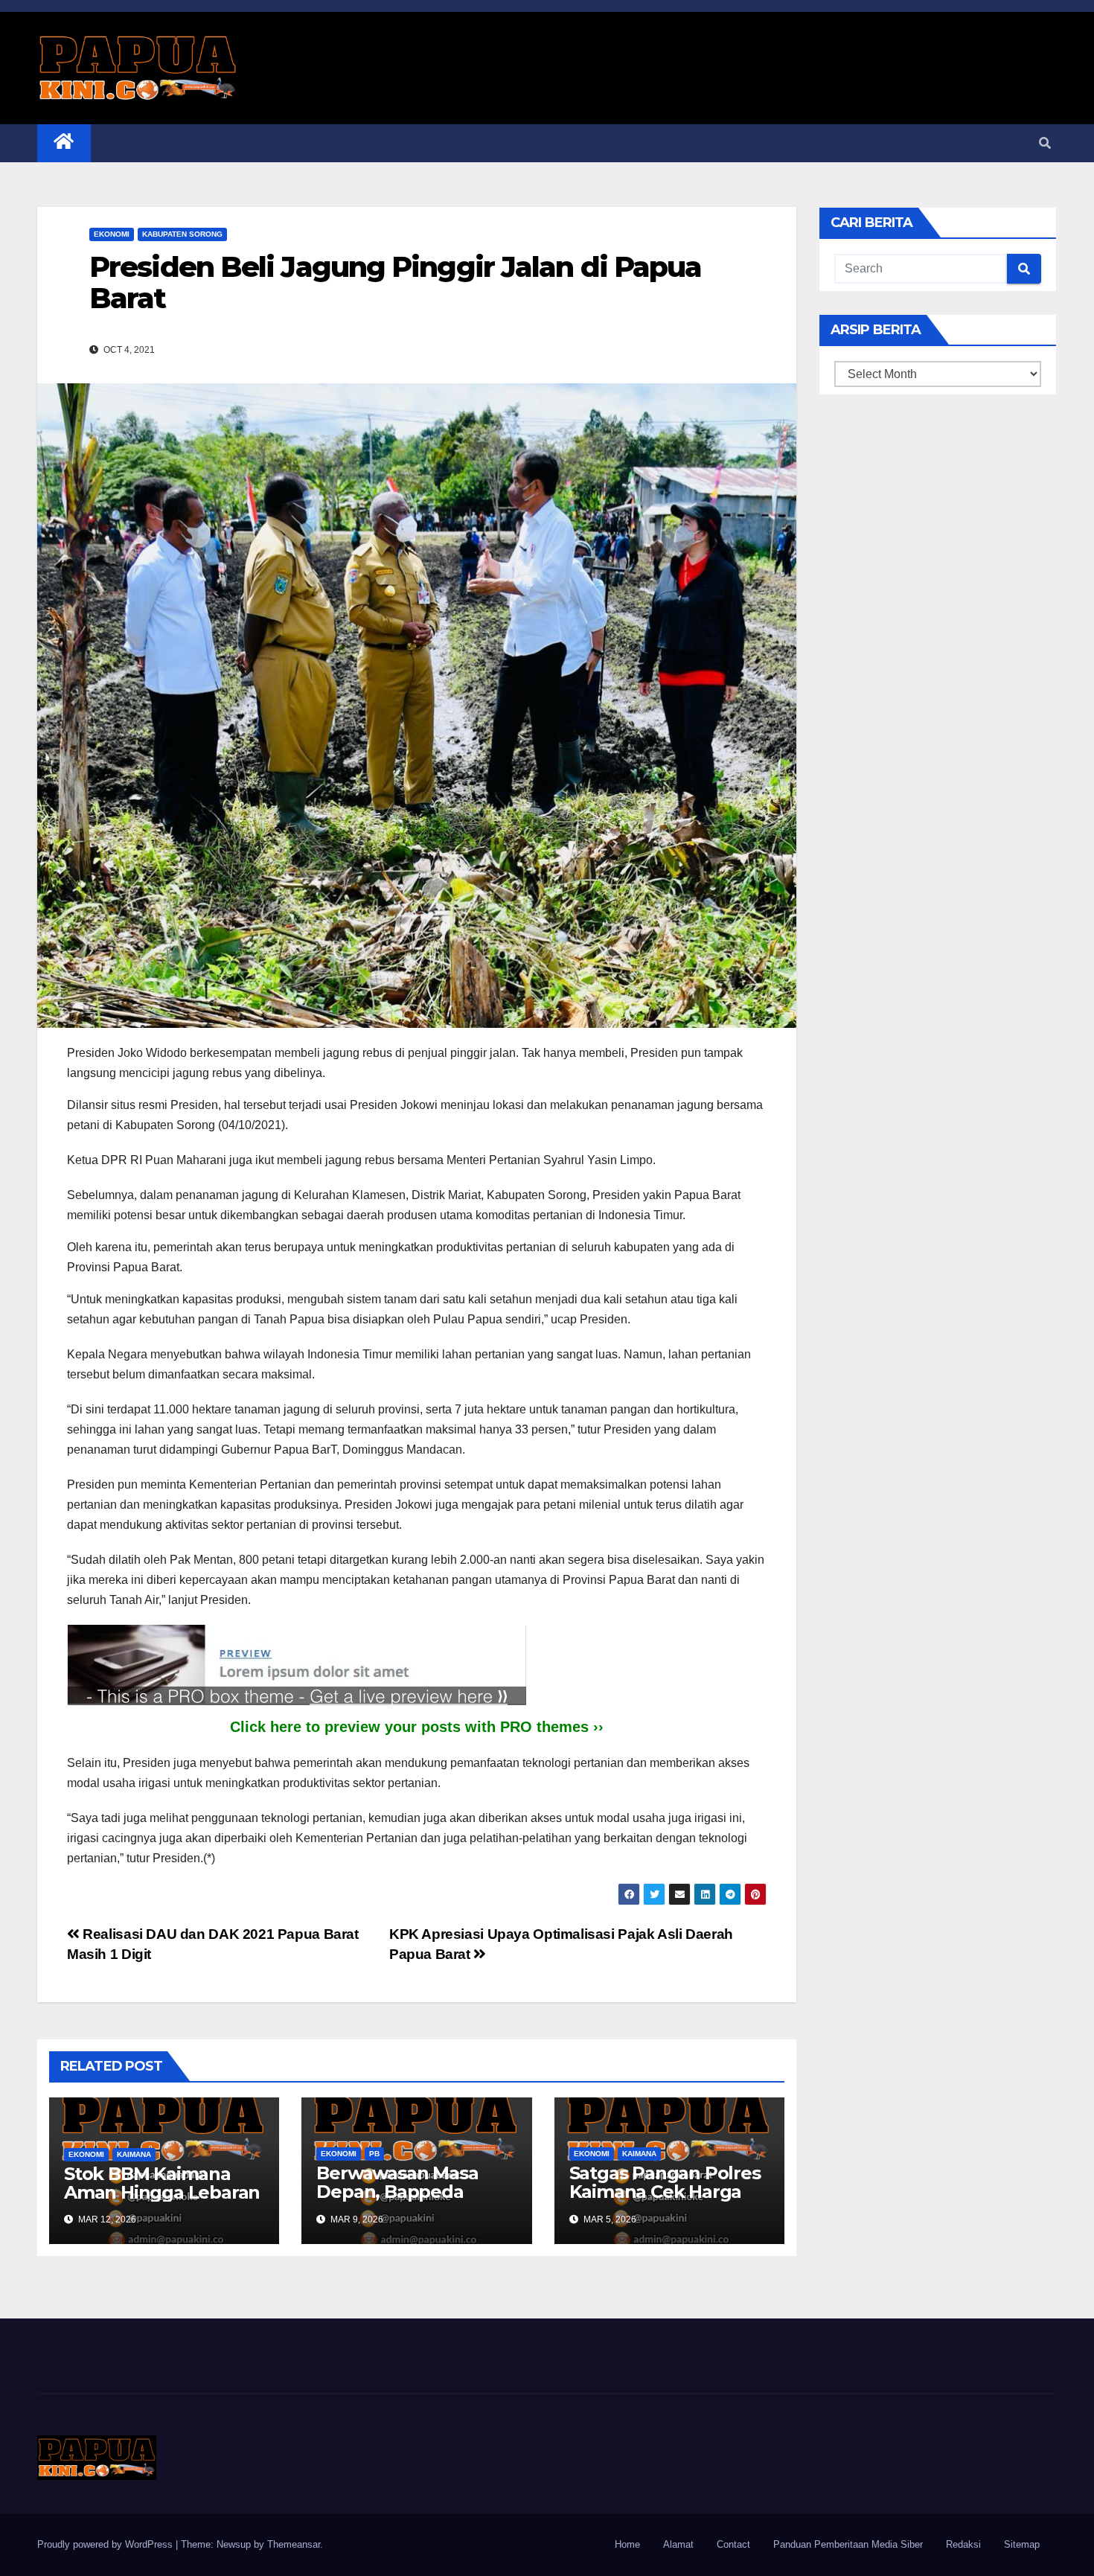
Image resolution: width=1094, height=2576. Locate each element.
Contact (733, 2544)
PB (374, 2154)
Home (627, 2544)
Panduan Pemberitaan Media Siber (848, 2544)
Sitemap (1022, 2544)
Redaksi (963, 2544)
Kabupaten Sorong (182, 234)
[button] (1045, 143)
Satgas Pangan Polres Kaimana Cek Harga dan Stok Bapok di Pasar (665, 2201)
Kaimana (134, 2154)
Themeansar (294, 2544)
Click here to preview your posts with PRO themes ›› (417, 1727)
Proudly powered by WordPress (106, 2544)
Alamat (678, 2544)
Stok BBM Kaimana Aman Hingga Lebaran (162, 2183)
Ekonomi (112, 234)
